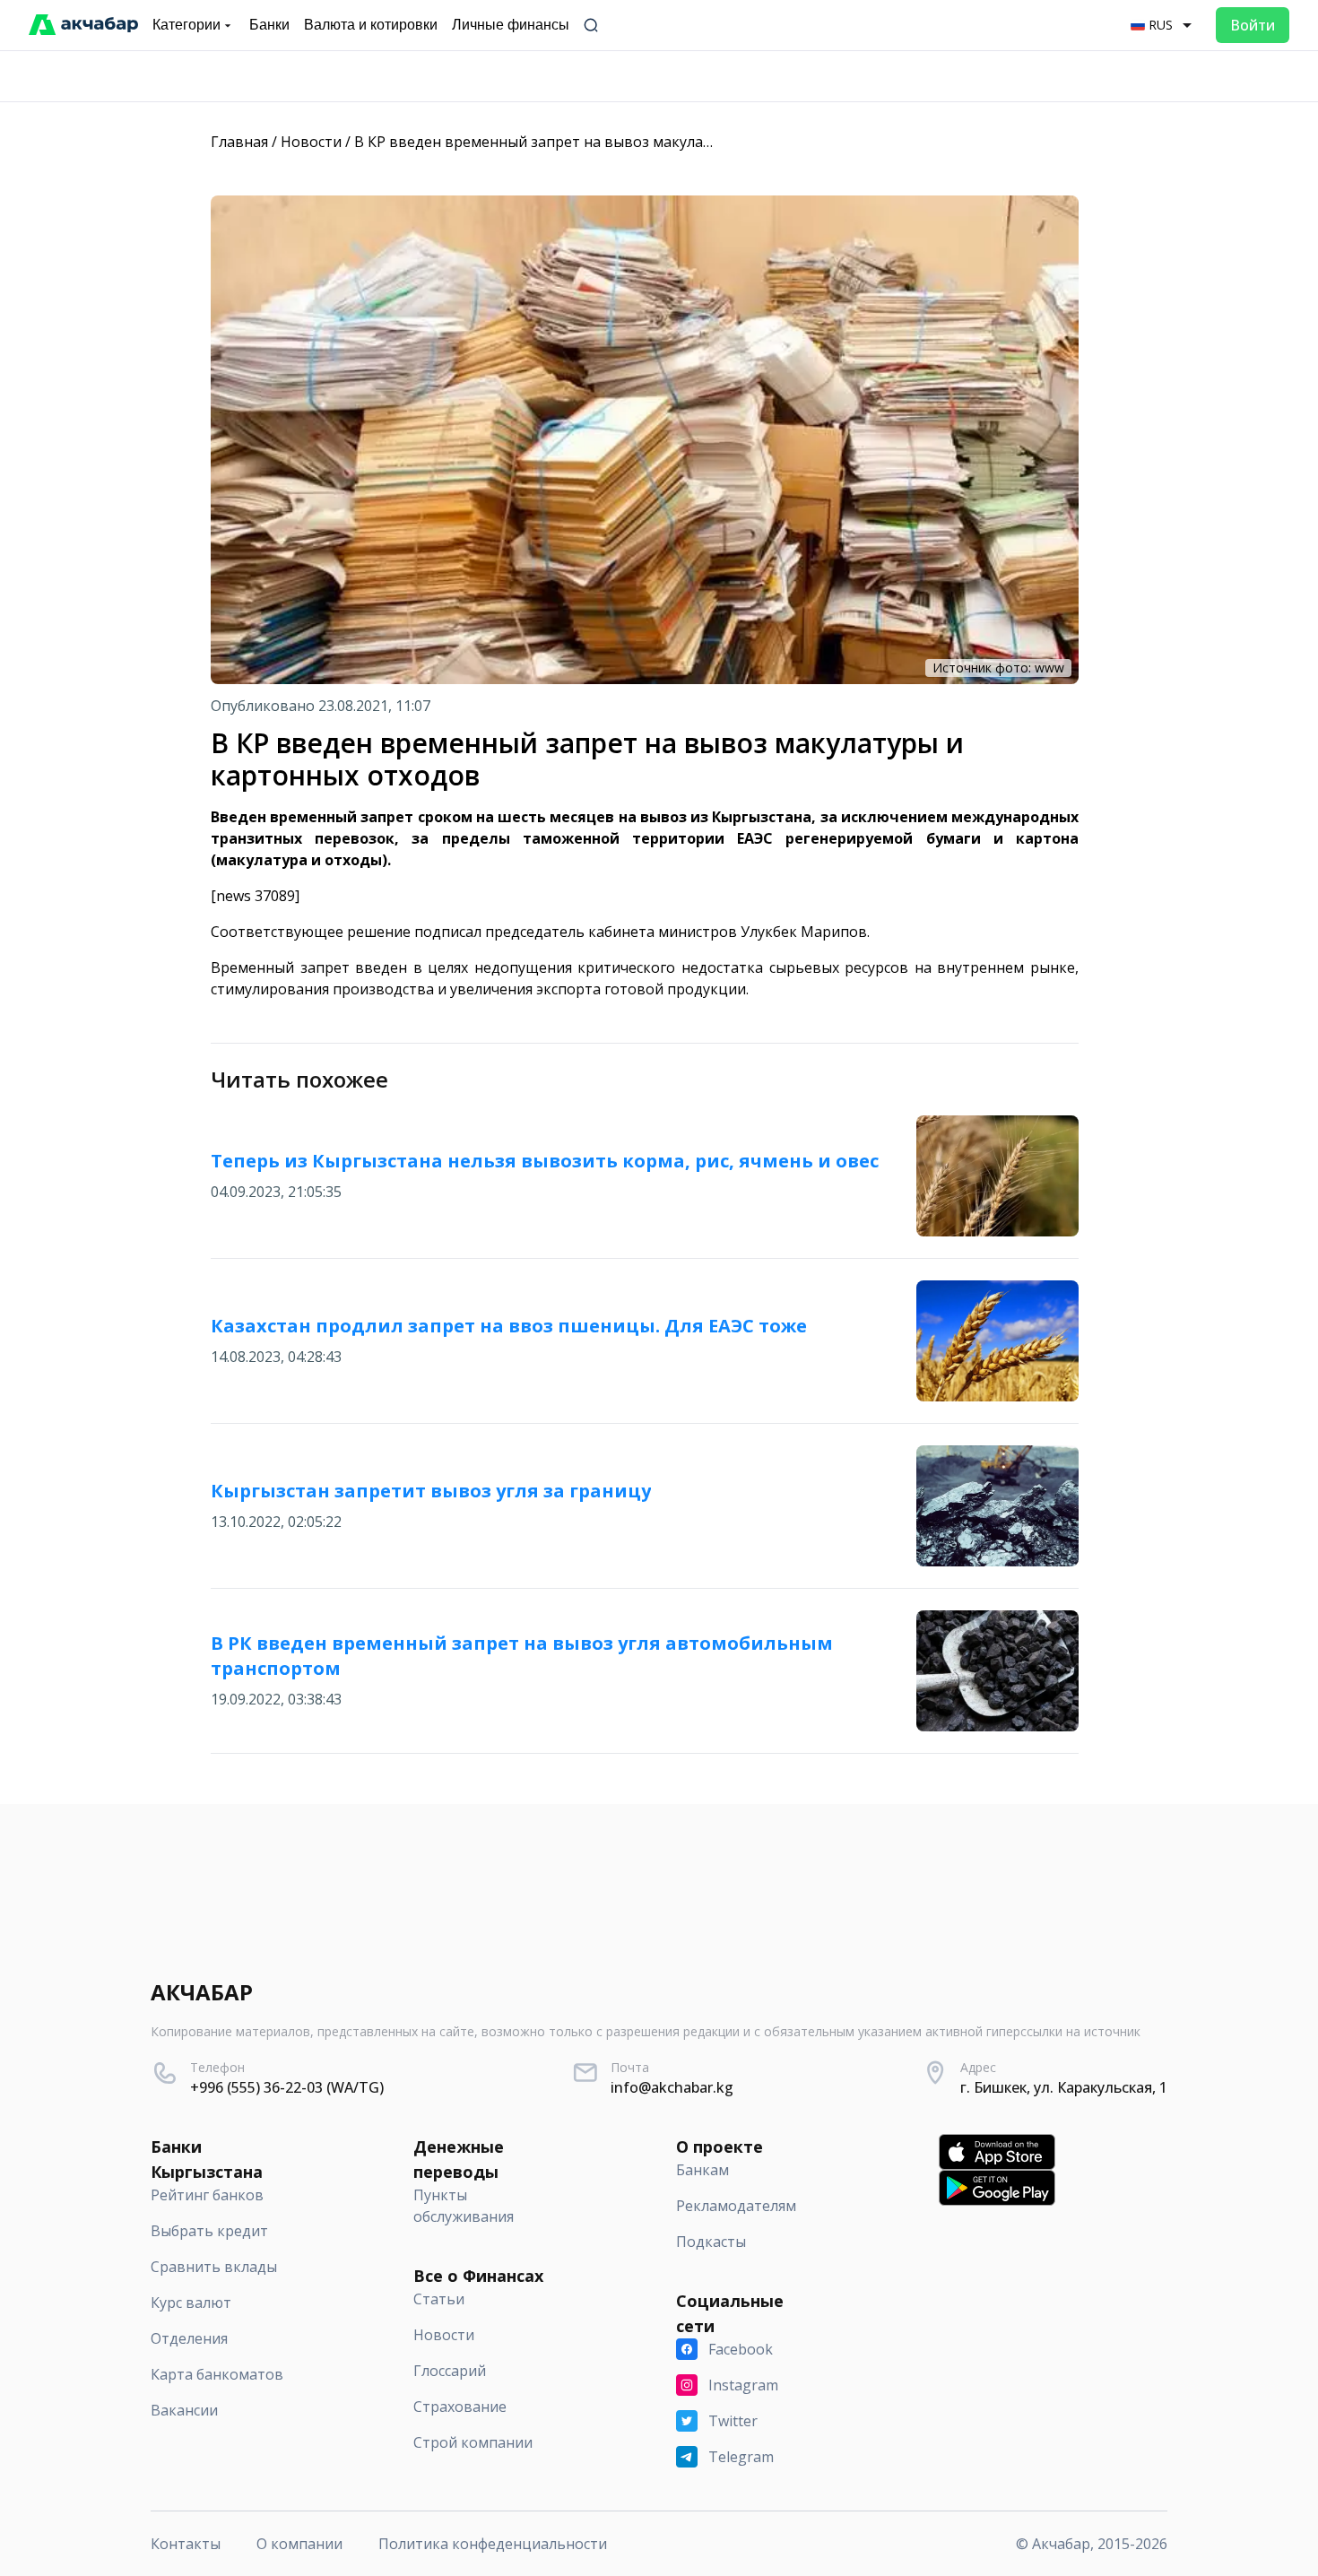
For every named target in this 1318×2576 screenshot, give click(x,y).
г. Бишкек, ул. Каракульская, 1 (1064, 2087)
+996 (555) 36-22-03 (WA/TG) (287, 2087)
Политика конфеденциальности (493, 2544)
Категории (186, 25)
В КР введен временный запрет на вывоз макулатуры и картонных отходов (625, 142)
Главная (239, 142)
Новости (311, 142)
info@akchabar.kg (672, 2087)
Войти (1253, 25)
